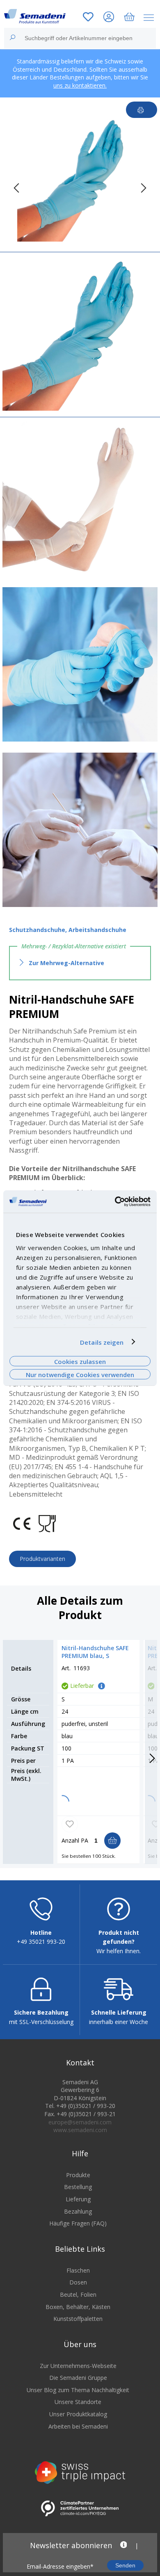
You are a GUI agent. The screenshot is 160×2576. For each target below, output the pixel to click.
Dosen (78, 2282)
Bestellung (78, 2187)
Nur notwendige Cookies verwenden (80, 1375)
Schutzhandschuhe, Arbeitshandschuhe (68, 930)
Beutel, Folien (78, 2294)
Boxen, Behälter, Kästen (78, 2307)
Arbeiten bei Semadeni (78, 2426)
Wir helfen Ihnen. (119, 1951)
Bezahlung (78, 2211)
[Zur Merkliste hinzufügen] (70, 1824)
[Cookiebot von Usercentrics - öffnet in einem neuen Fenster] (115, 1201)
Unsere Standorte (78, 2402)
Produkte (78, 2175)
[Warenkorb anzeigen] (129, 18)
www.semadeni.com (80, 2130)
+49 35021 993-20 (41, 1942)
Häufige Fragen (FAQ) (78, 2223)
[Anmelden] (109, 18)
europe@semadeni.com (80, 2122)
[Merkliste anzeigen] (88, 18)
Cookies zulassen (80, 1361)
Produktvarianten (42, 1559)
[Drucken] (142, 110)
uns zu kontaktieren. (80, 85)
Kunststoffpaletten (78, 2319)
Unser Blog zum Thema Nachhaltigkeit (78, 2390)
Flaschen (78, 2270)
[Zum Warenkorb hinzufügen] (112, 1841)
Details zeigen (102, 1342)
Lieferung (78, 2199)
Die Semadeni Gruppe (78, 2378)
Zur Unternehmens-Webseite (78, 2366)
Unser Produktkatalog (78, 2414)
